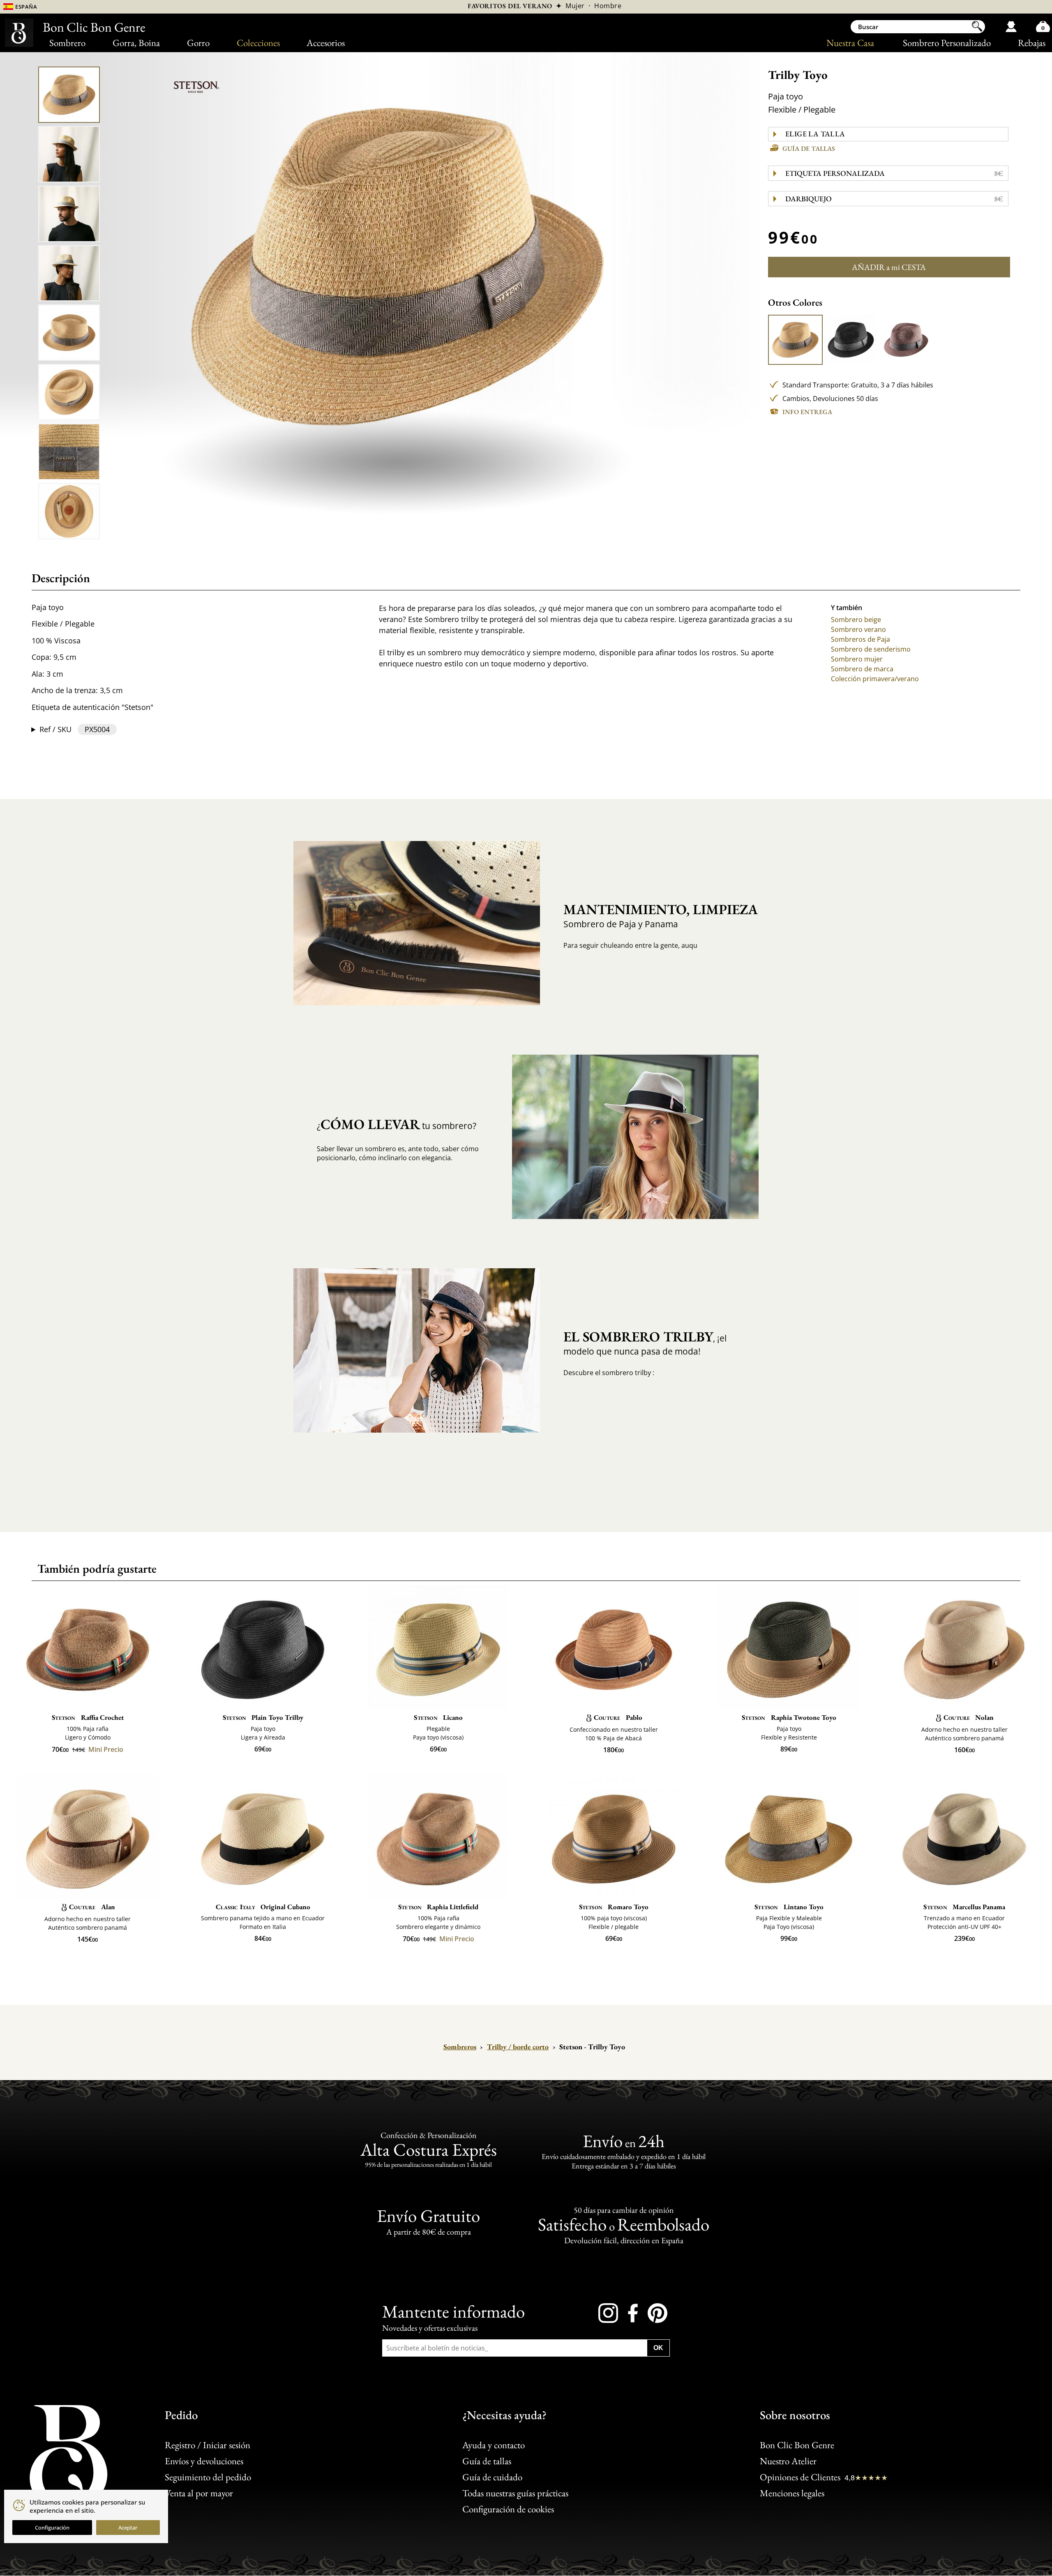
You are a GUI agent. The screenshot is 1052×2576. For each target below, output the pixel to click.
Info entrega (807, 412)
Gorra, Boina (136, 43)
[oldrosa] (906, 340)
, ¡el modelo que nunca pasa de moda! (645, 1342)
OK (658, 2348)
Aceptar (128, 2528)
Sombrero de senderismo (871, 649)
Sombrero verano (858, 629)
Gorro (198, 43)
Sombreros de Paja (861, 639)
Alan (92, 1907)
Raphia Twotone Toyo (789, 1717)
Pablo (618, 1717)
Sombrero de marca (862, 669)
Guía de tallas (809, 149)
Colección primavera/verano (875, 679)
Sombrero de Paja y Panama (654, 915)
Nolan (969, 1717)
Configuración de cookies (508, 2509)
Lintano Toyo (789, 1907)
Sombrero (67, 43)
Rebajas (1032, 43)
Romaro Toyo (614, 1907)
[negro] (851, 340)
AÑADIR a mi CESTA (889, 267)
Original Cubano (263, 1907)
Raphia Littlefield (438, 1907)
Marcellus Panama (964, 1907)
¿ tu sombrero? (397, 1124)
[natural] (796, 340)
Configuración (52, 2528)
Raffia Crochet (88, 1717)
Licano (438, 1717)
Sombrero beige (856, 620)
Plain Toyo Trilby (263, 1717)
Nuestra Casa (850, 43)
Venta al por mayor (199, 2493)
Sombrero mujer (857, 659)
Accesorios (326, 43)
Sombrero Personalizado (947, 43)
